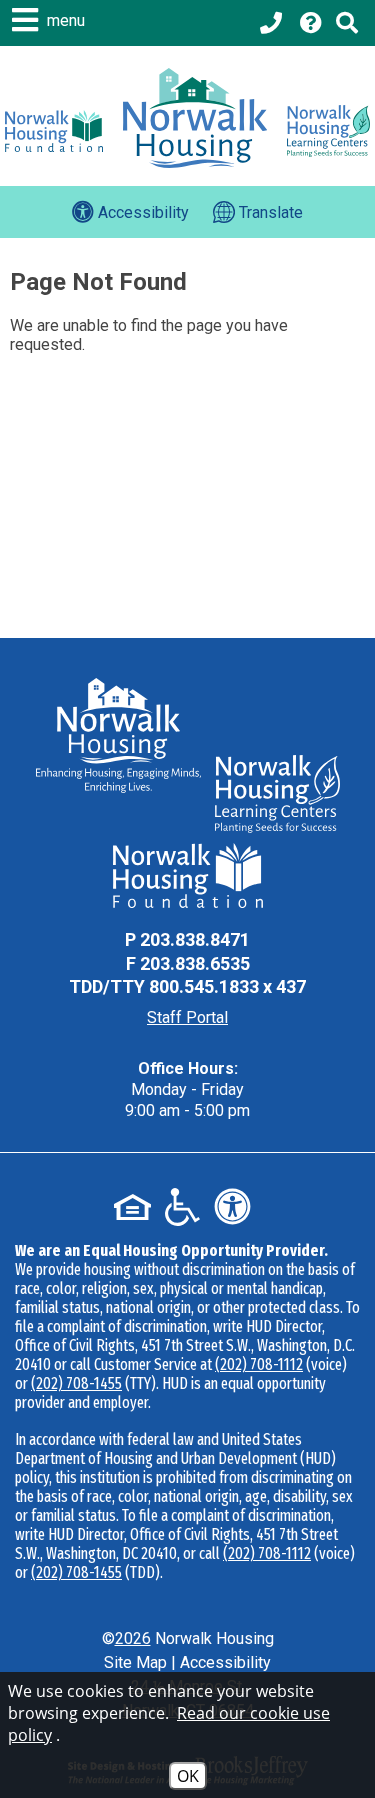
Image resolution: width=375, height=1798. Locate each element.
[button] (51, 20)
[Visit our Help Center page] (311, 23)
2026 (133, 1638)
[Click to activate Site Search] (347, 23)
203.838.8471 (195, 939)
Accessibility (225, 1662)
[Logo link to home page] (195, 118)
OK (188, 1776)
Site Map (135, 1662)
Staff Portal (187, 1017)
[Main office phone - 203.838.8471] (273, 23)
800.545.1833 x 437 (227, 986)
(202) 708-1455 (76, 1383)
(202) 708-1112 (259, 1364)
